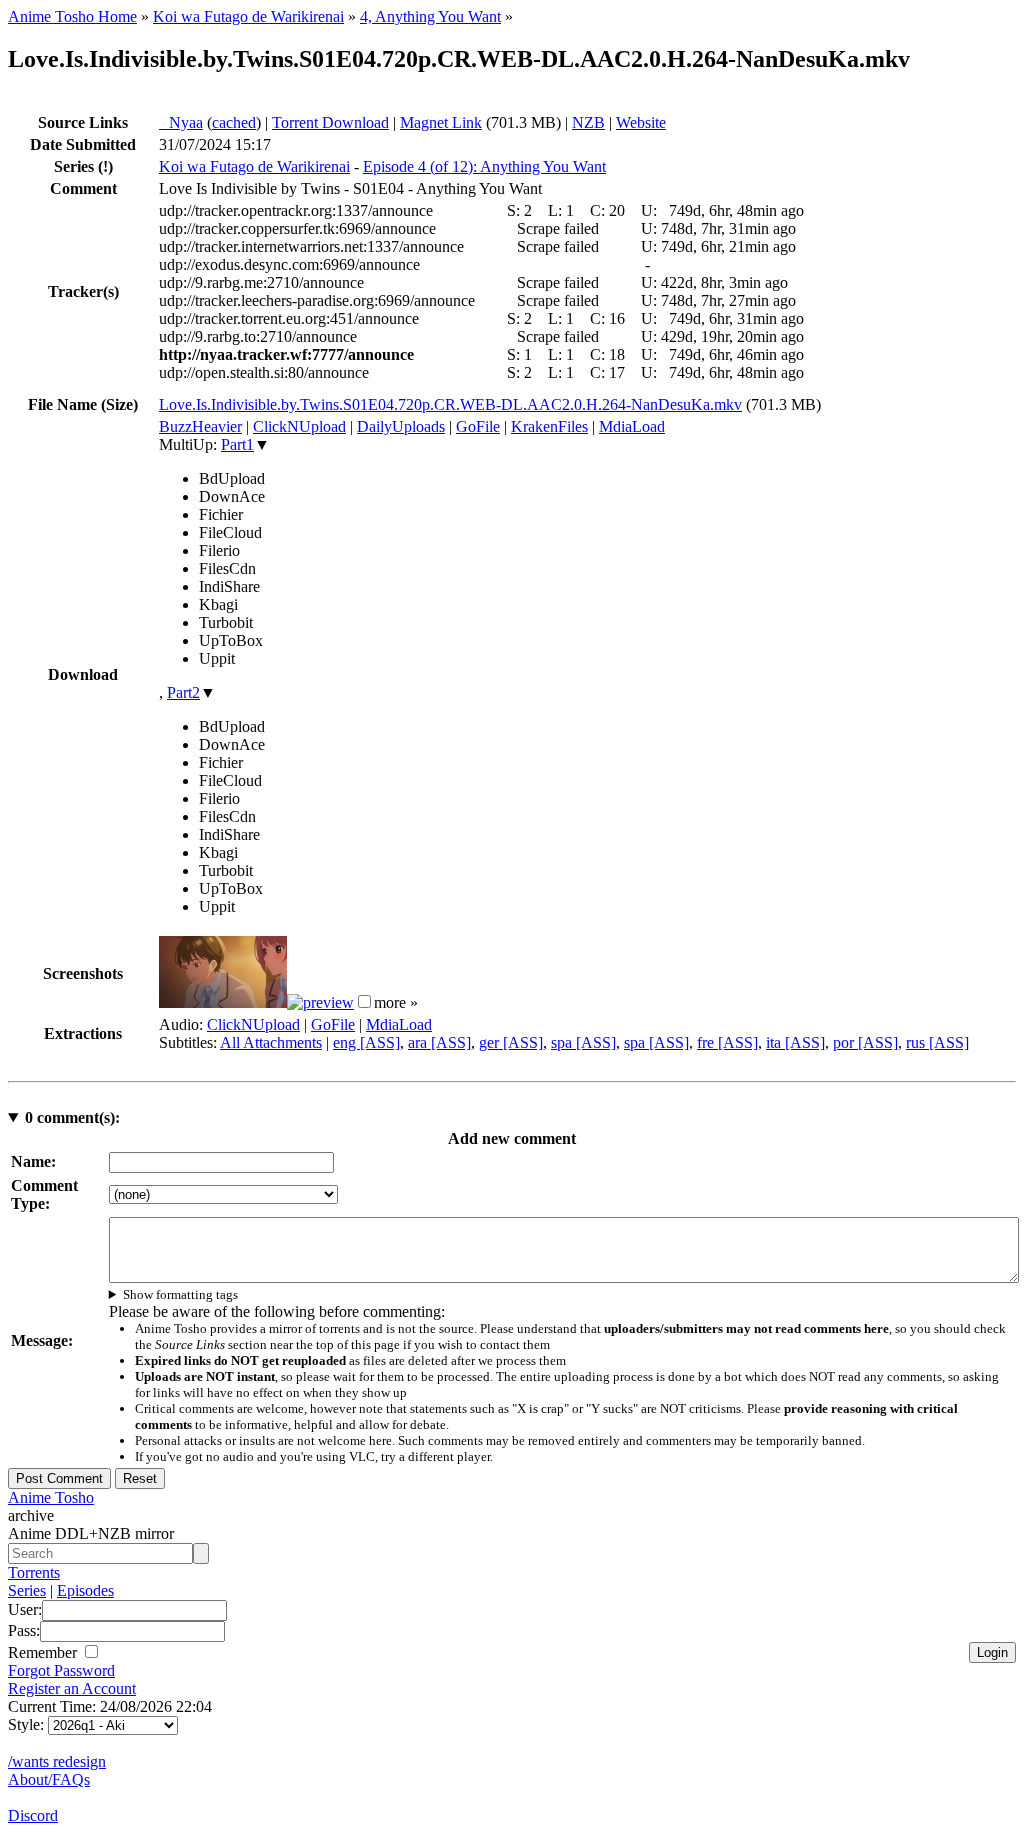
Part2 (183, 692)
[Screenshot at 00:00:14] (223, 1002)
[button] (364, 1001)
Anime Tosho (51, 1497)
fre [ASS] (727, 1042)
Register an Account (72, 1688)
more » (396, 1002)
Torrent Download (330, 122)
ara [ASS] (439, 1042)
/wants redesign (57, 1761)
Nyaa (181, 122)
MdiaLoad (632, 426)
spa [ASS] (583, 1042)
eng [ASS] (366, 1042)
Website (641, 122)
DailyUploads (401, 426)
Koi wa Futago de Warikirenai (248, 16)
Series (27, 1590)
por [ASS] (865, 1042)
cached (234, 122)
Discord (33, 1815)
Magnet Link (441, 122)
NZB (588, 122)
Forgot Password (61, 1670)
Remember (44, 1652)
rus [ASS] (937, 1042)
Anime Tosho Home (72, 16)
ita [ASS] (795, 1042)
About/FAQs (49, 1779)
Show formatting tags (180, 1294)
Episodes (85, 1590)
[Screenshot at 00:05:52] (320, 1002)
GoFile (478, 426)
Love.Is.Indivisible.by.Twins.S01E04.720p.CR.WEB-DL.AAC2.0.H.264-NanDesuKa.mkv (450, 404)
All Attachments (271, 1042)
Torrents (34, 1572)
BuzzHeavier (200, 426)
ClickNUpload (299, 426)
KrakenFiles (549, 426)
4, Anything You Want (430, 16)
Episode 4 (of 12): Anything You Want (484, 166)
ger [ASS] (511, 1042)
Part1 (237, 444)
